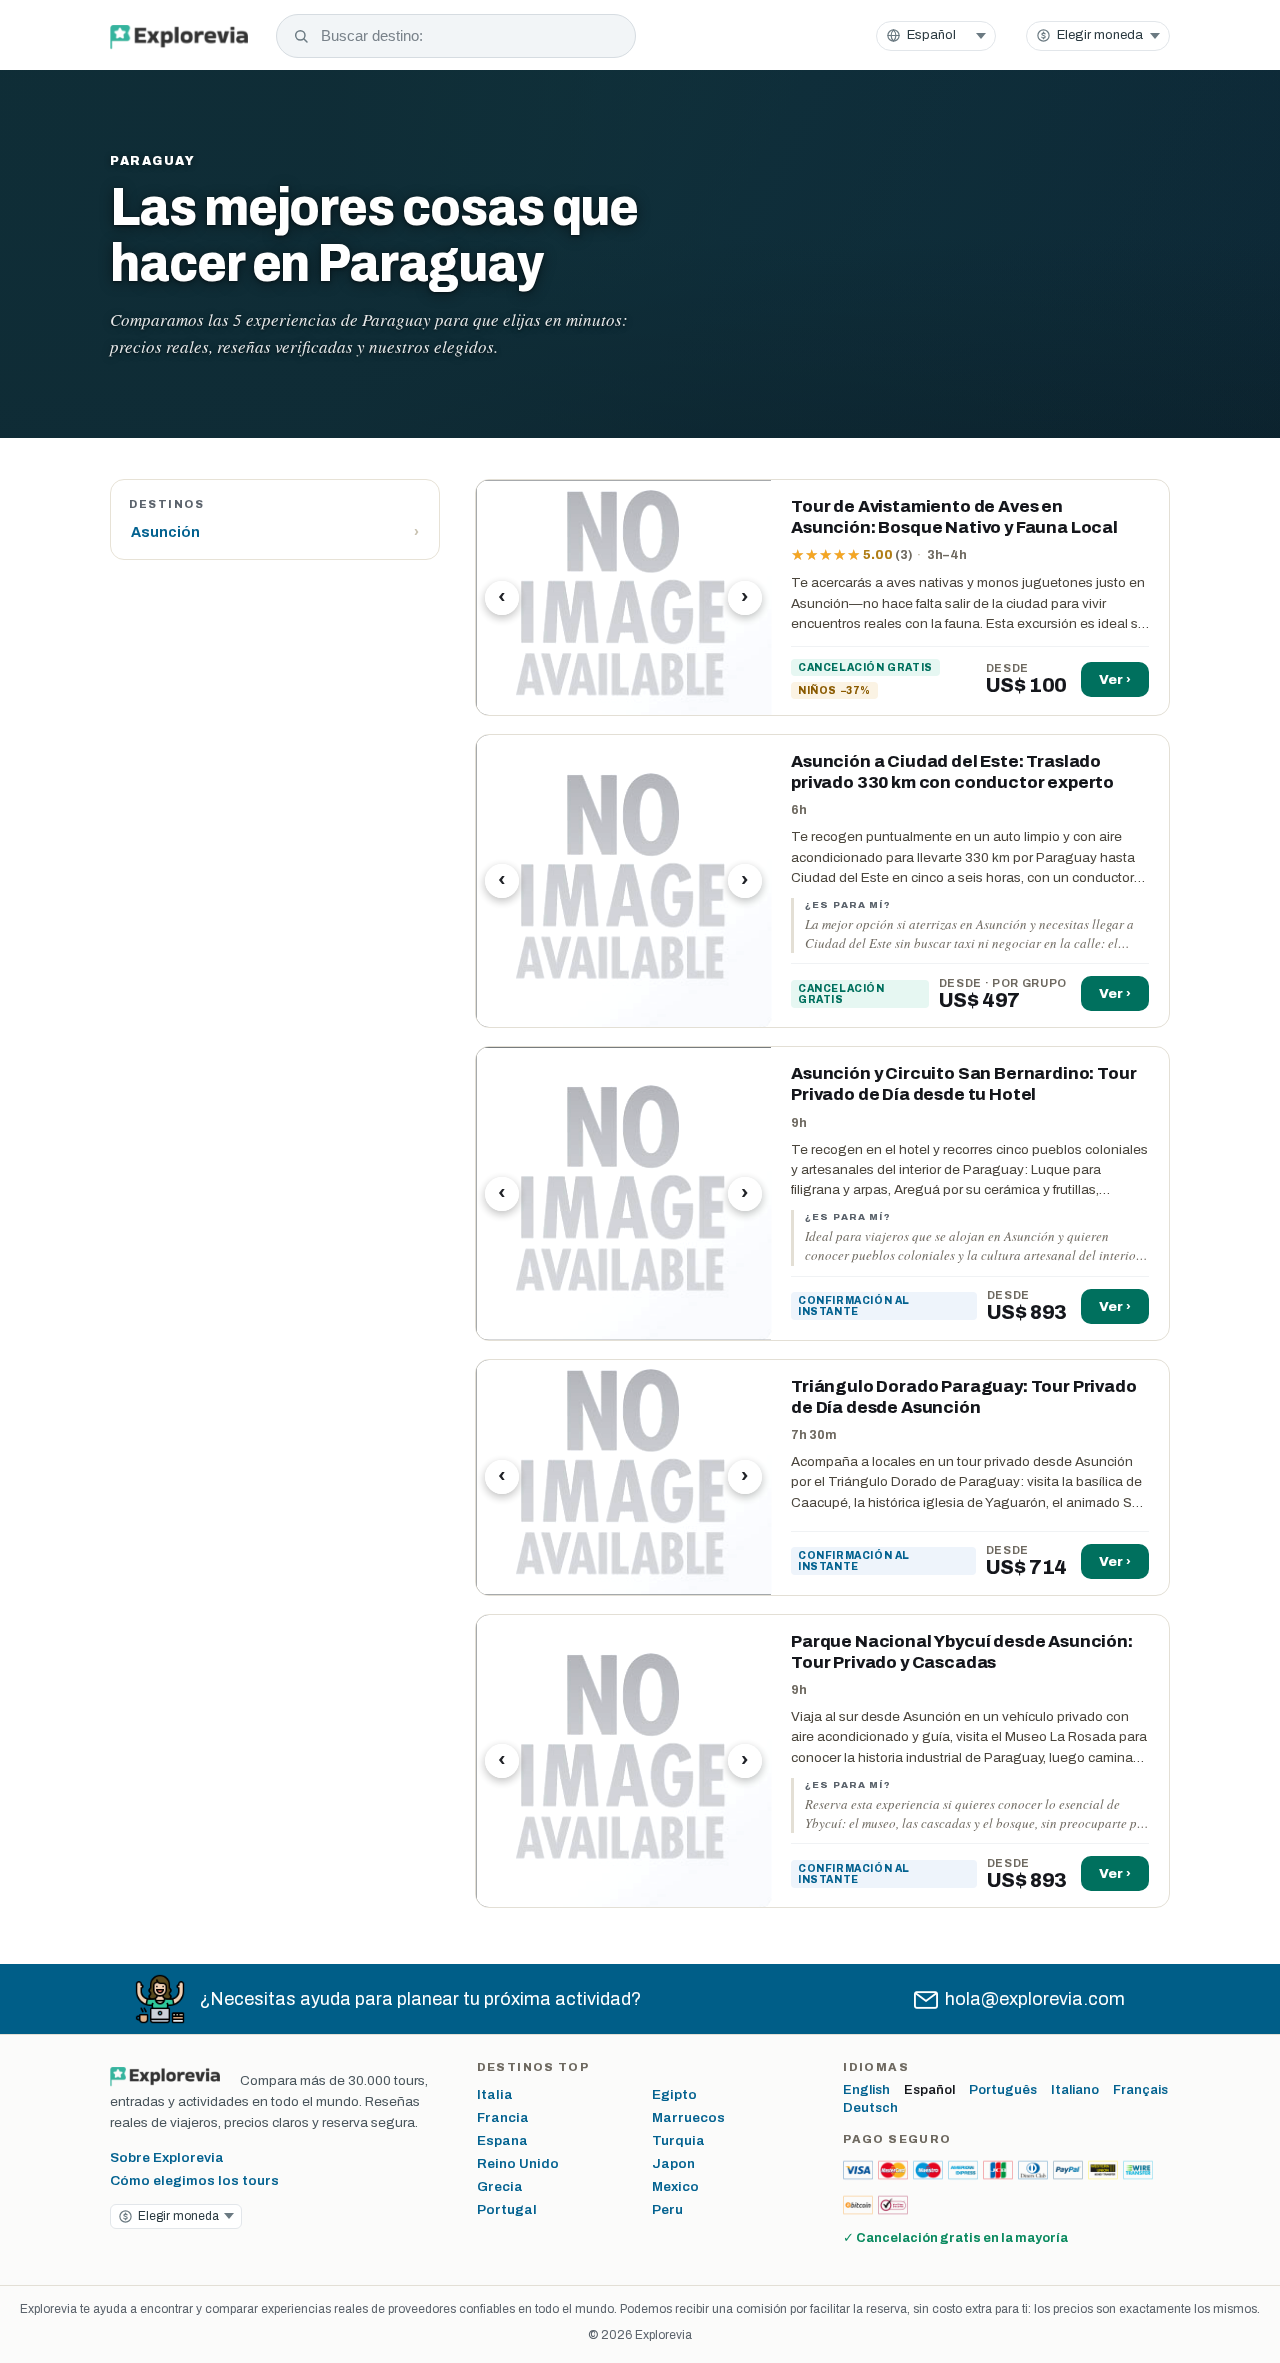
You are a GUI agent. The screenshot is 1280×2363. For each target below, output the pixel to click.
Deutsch (870, 2108)
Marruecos (688, 2117)
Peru (667, 2209)
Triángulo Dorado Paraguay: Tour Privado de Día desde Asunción (964, 1397)
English (866, 2090)
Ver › (1115, 679)
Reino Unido (518, 2163)
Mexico (675, 2186)
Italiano (1075, 2090)
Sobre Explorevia (167, 2157)
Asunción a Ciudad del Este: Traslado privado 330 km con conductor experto (952, 772)
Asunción (275, 532)
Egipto (674, 2094)
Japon (673, 2163)
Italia (495, 2094)
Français (1140, 2090)
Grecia (500, 2186)
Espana (502, 2140)
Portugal (507, 2209)
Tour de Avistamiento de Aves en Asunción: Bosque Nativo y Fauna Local (954, 517)
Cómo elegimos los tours (194, 2180)
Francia (503, 2117)
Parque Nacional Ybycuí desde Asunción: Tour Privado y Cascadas (962, 1652)
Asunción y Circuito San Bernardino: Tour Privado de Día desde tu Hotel (963, 1084)
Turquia (678, 2140)
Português (1003, 2090)
